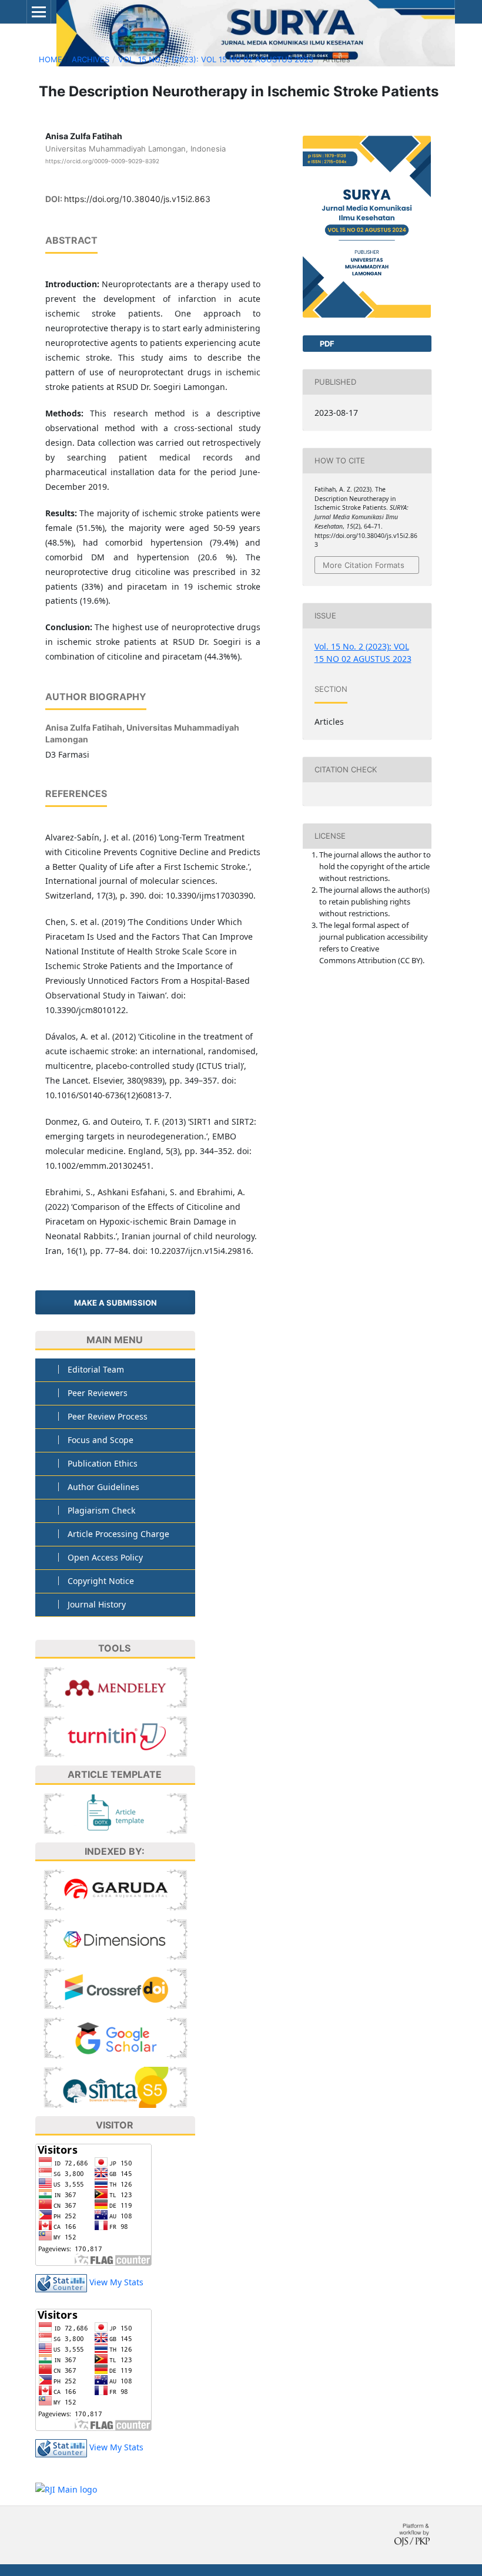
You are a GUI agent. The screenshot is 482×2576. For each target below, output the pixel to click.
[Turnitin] (116, 1736)
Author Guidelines (103, 1487)
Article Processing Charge (118, 1534)
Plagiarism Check (101, 1510)
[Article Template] (116, 1813)
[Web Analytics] (61, 2282)
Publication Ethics (103, 1463)
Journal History (97, 1604)
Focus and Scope (101, 1440)
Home (51, 59)
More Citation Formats (364, 565)
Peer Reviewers (98, 1393)
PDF (326, 344)
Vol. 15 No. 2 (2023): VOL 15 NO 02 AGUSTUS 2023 (216, 59)
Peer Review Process (108, 1416)
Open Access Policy (105, 1557)
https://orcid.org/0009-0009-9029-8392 (102, 161)
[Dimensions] (116, 1938)
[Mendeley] (116, 1686)
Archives (91, 59)
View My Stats (116, 2282)
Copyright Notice (101, 1581)
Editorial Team (96, 1369)
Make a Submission (116, 1303)
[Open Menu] (39, 12)
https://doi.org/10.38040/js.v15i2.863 (137, 199)
